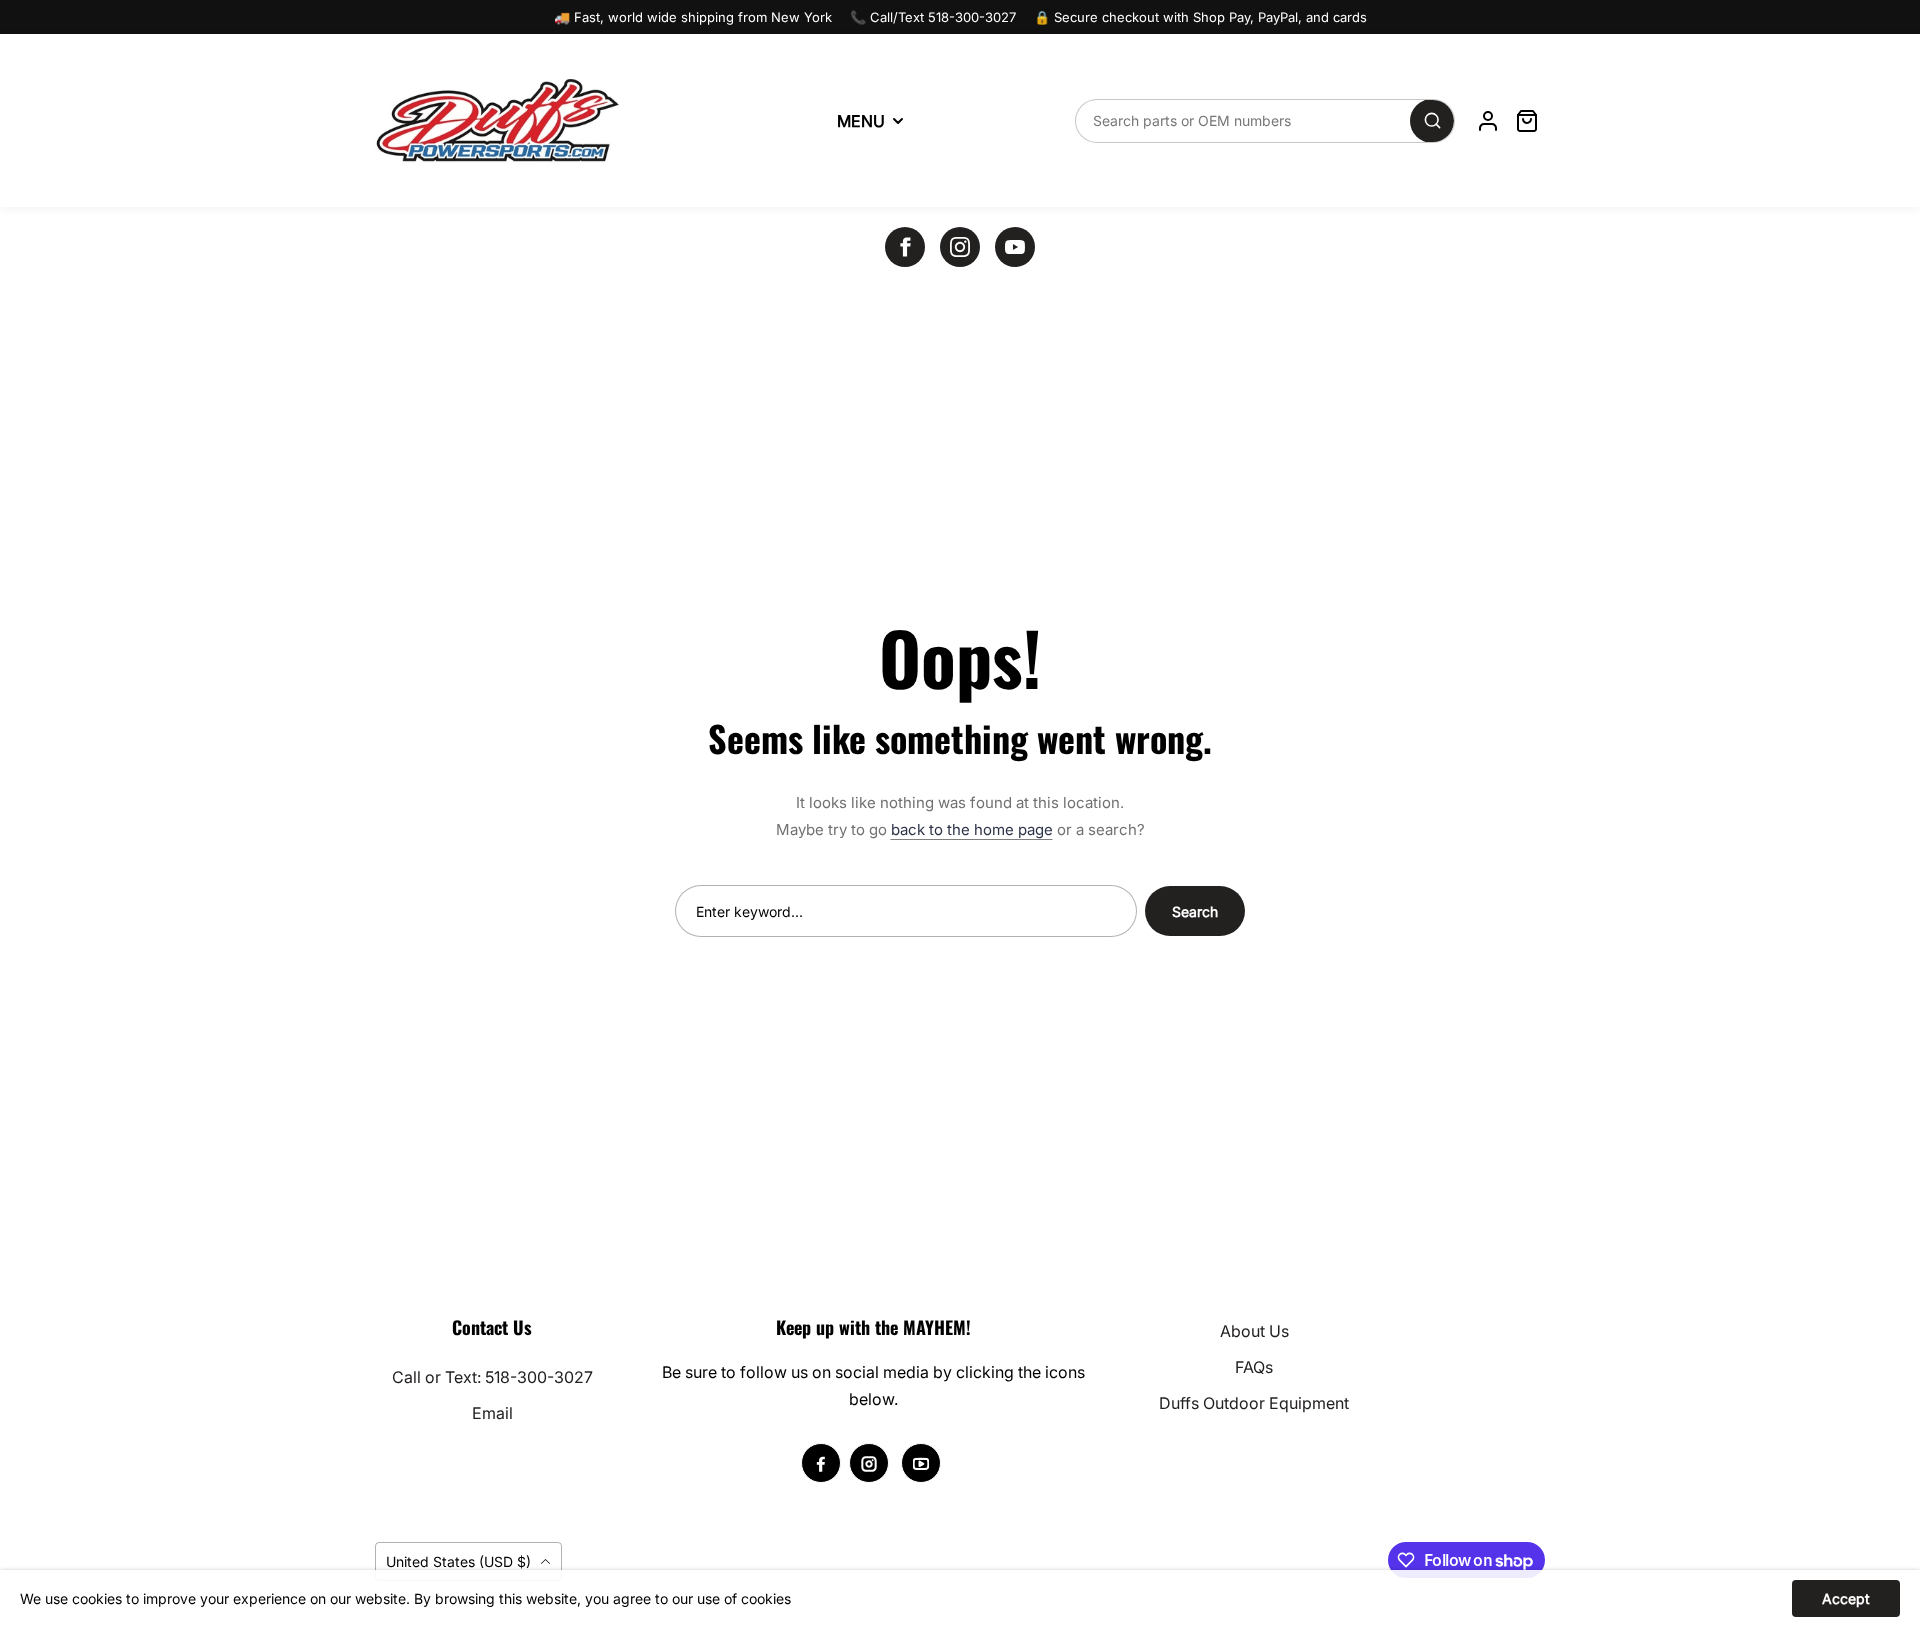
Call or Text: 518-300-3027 (492, 1377)
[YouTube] (1015, 247)
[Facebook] (905, 247)
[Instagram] (960, 247)
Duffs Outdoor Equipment (1254, 1403)
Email (492, 1413)
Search (1195, 911)
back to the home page (972, 829)
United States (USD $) (460, 1561)
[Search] (1432, 121)
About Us (1254, 1331)
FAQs (1254, 1367)
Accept (1846, 1598)
